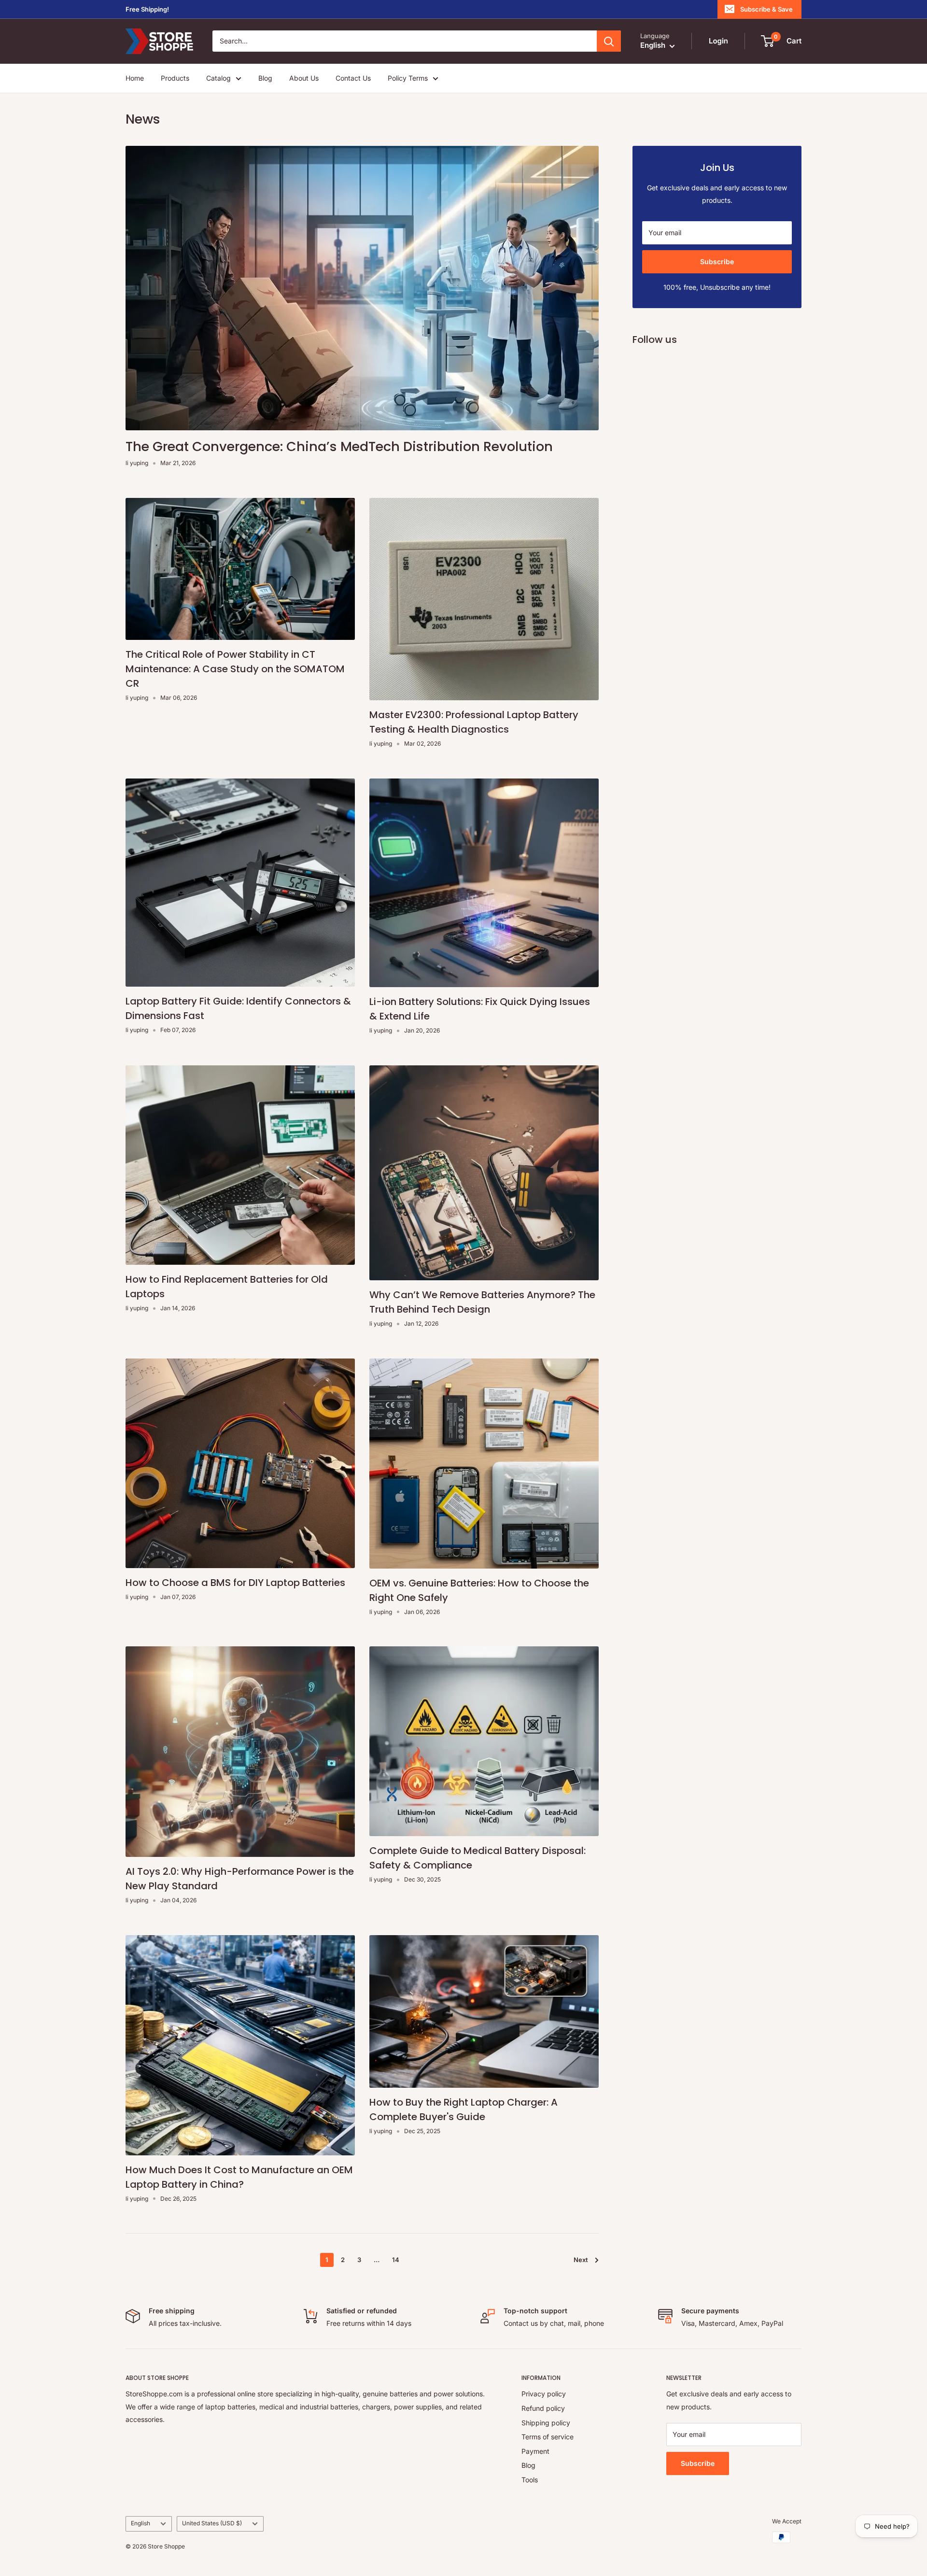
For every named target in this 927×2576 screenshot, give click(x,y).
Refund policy (543, 2408)
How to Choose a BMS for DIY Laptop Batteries (235, 1583)
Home (135, 78)
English (140, 2523)
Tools (530, 2480)
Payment (535, 2451)
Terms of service (548, 2437)
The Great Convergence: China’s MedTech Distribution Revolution (339, 446)
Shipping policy (546, 2423)
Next (581, 2260)
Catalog (218, 78)
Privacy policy (544, 2394)
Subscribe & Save (766, 9)
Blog (265, 78)
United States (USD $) (212, 2523)
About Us (304, 78)
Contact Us (353, 78)
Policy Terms (408, 78)
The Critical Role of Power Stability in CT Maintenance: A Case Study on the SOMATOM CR (235, 669)
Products (175, 78)
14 (396, 2260)
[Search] (609, 42)
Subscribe (717, 262)
